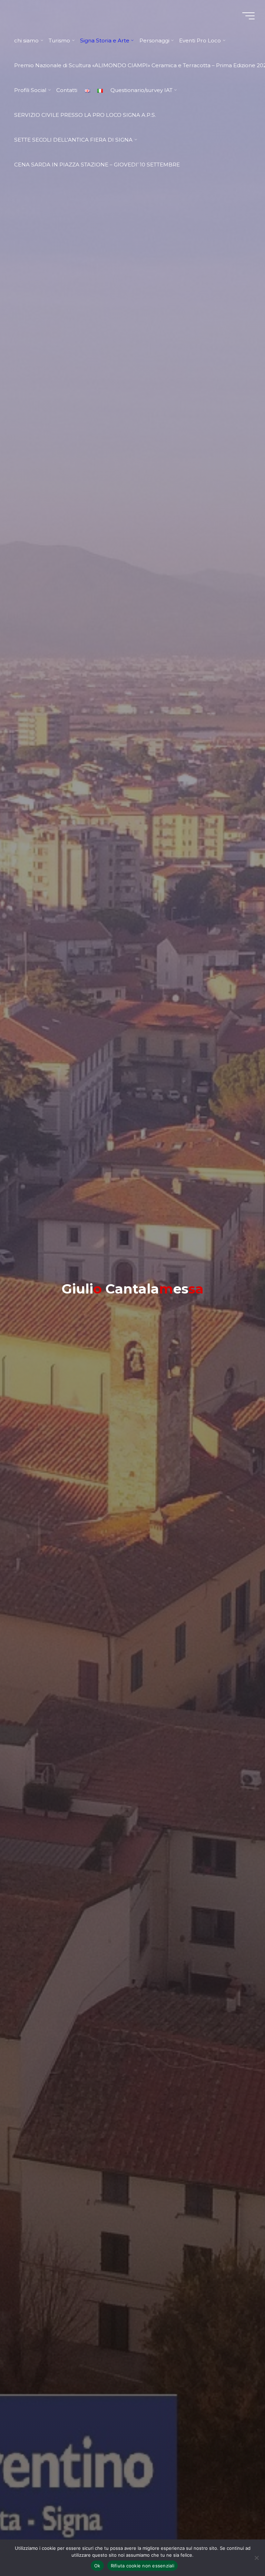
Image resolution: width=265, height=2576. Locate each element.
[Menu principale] (248, 16)
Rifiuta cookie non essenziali (143, 2566)
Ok (97, 2566)
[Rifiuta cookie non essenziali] (256, 2558)
